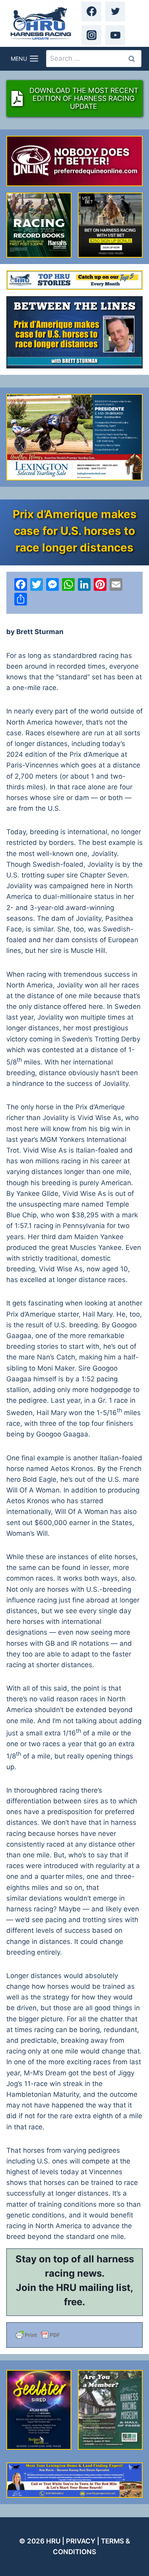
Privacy (81, 2541)
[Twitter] (115, 12)
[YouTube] (115, 35)
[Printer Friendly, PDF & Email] (74, 2335)
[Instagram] (91, 35)
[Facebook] (91, 12)
